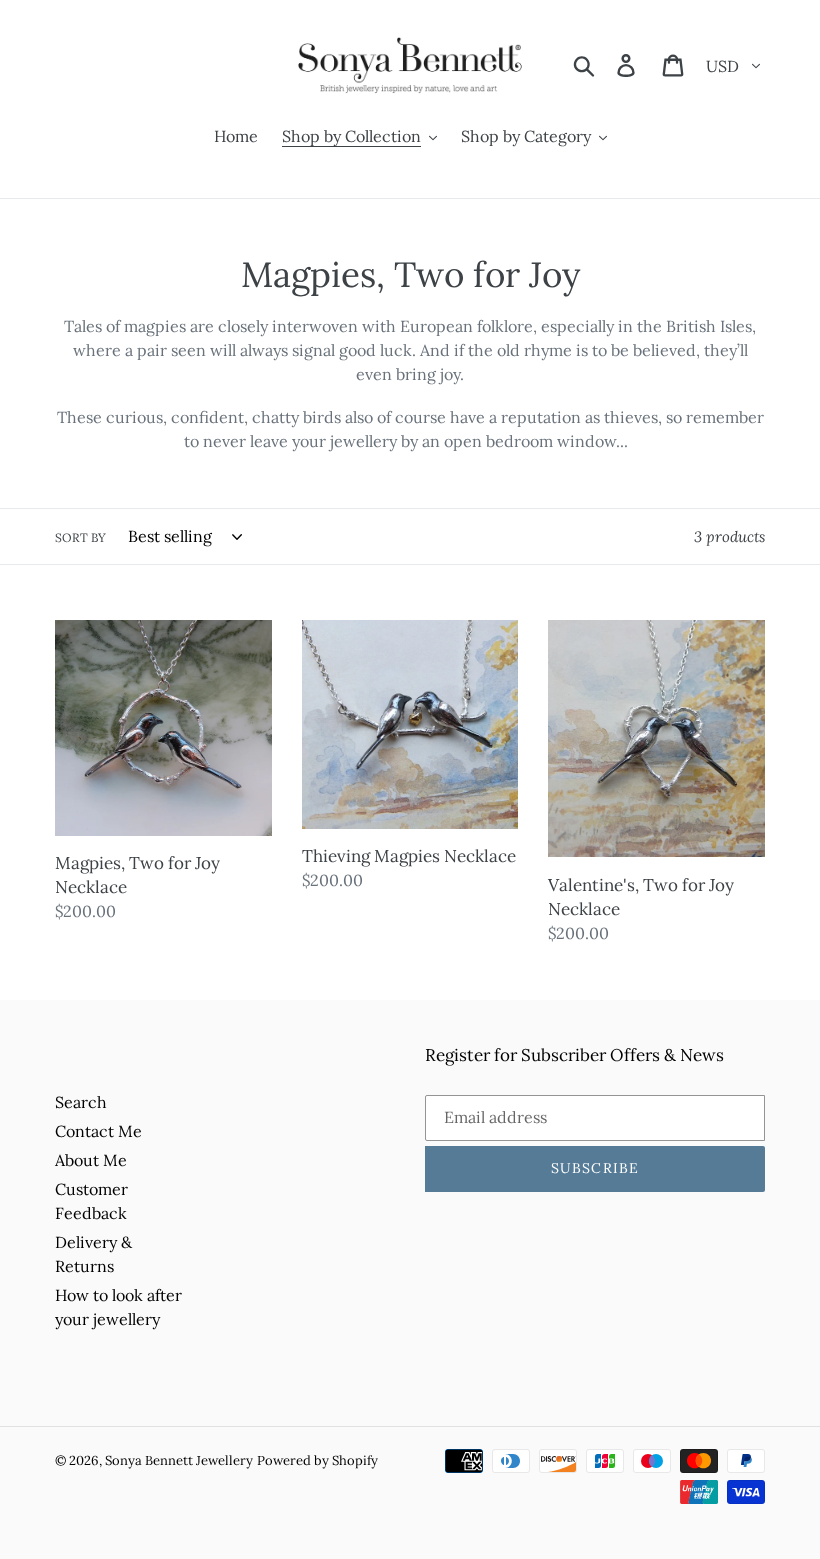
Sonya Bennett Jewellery (179, 1460)
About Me (91, 1160)
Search (81, 1102)
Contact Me (98, 1131)
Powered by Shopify (317, 1460)
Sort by (80, 537)
